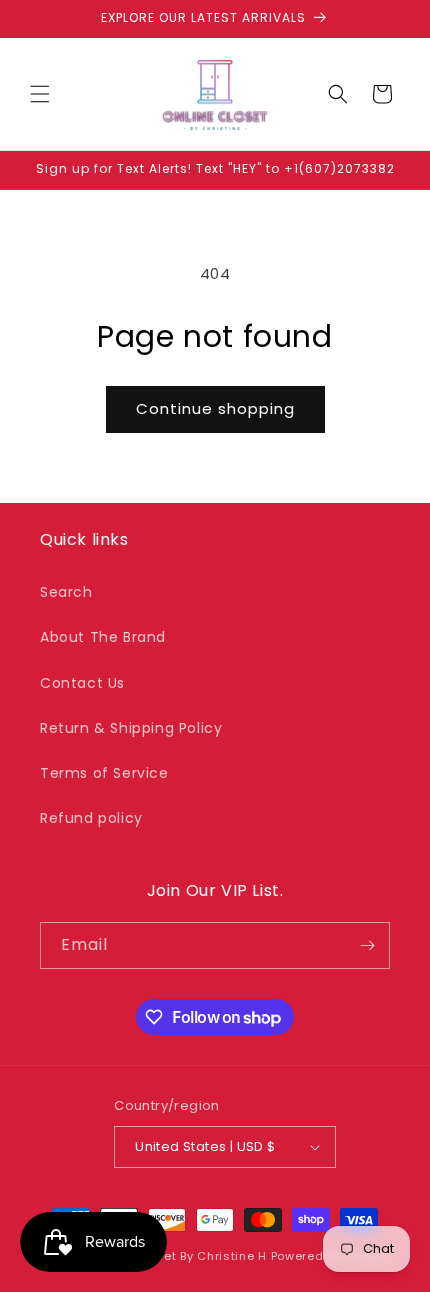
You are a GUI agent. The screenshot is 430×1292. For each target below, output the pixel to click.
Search (66, 592)
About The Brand (103, 637)
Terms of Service (104, 773)
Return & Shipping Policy (131, 728)
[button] (40, 94)
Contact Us (82, 683)
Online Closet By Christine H (180, 1256)
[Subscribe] (367, 945)
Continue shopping (215, 408)
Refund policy (91, 818)
